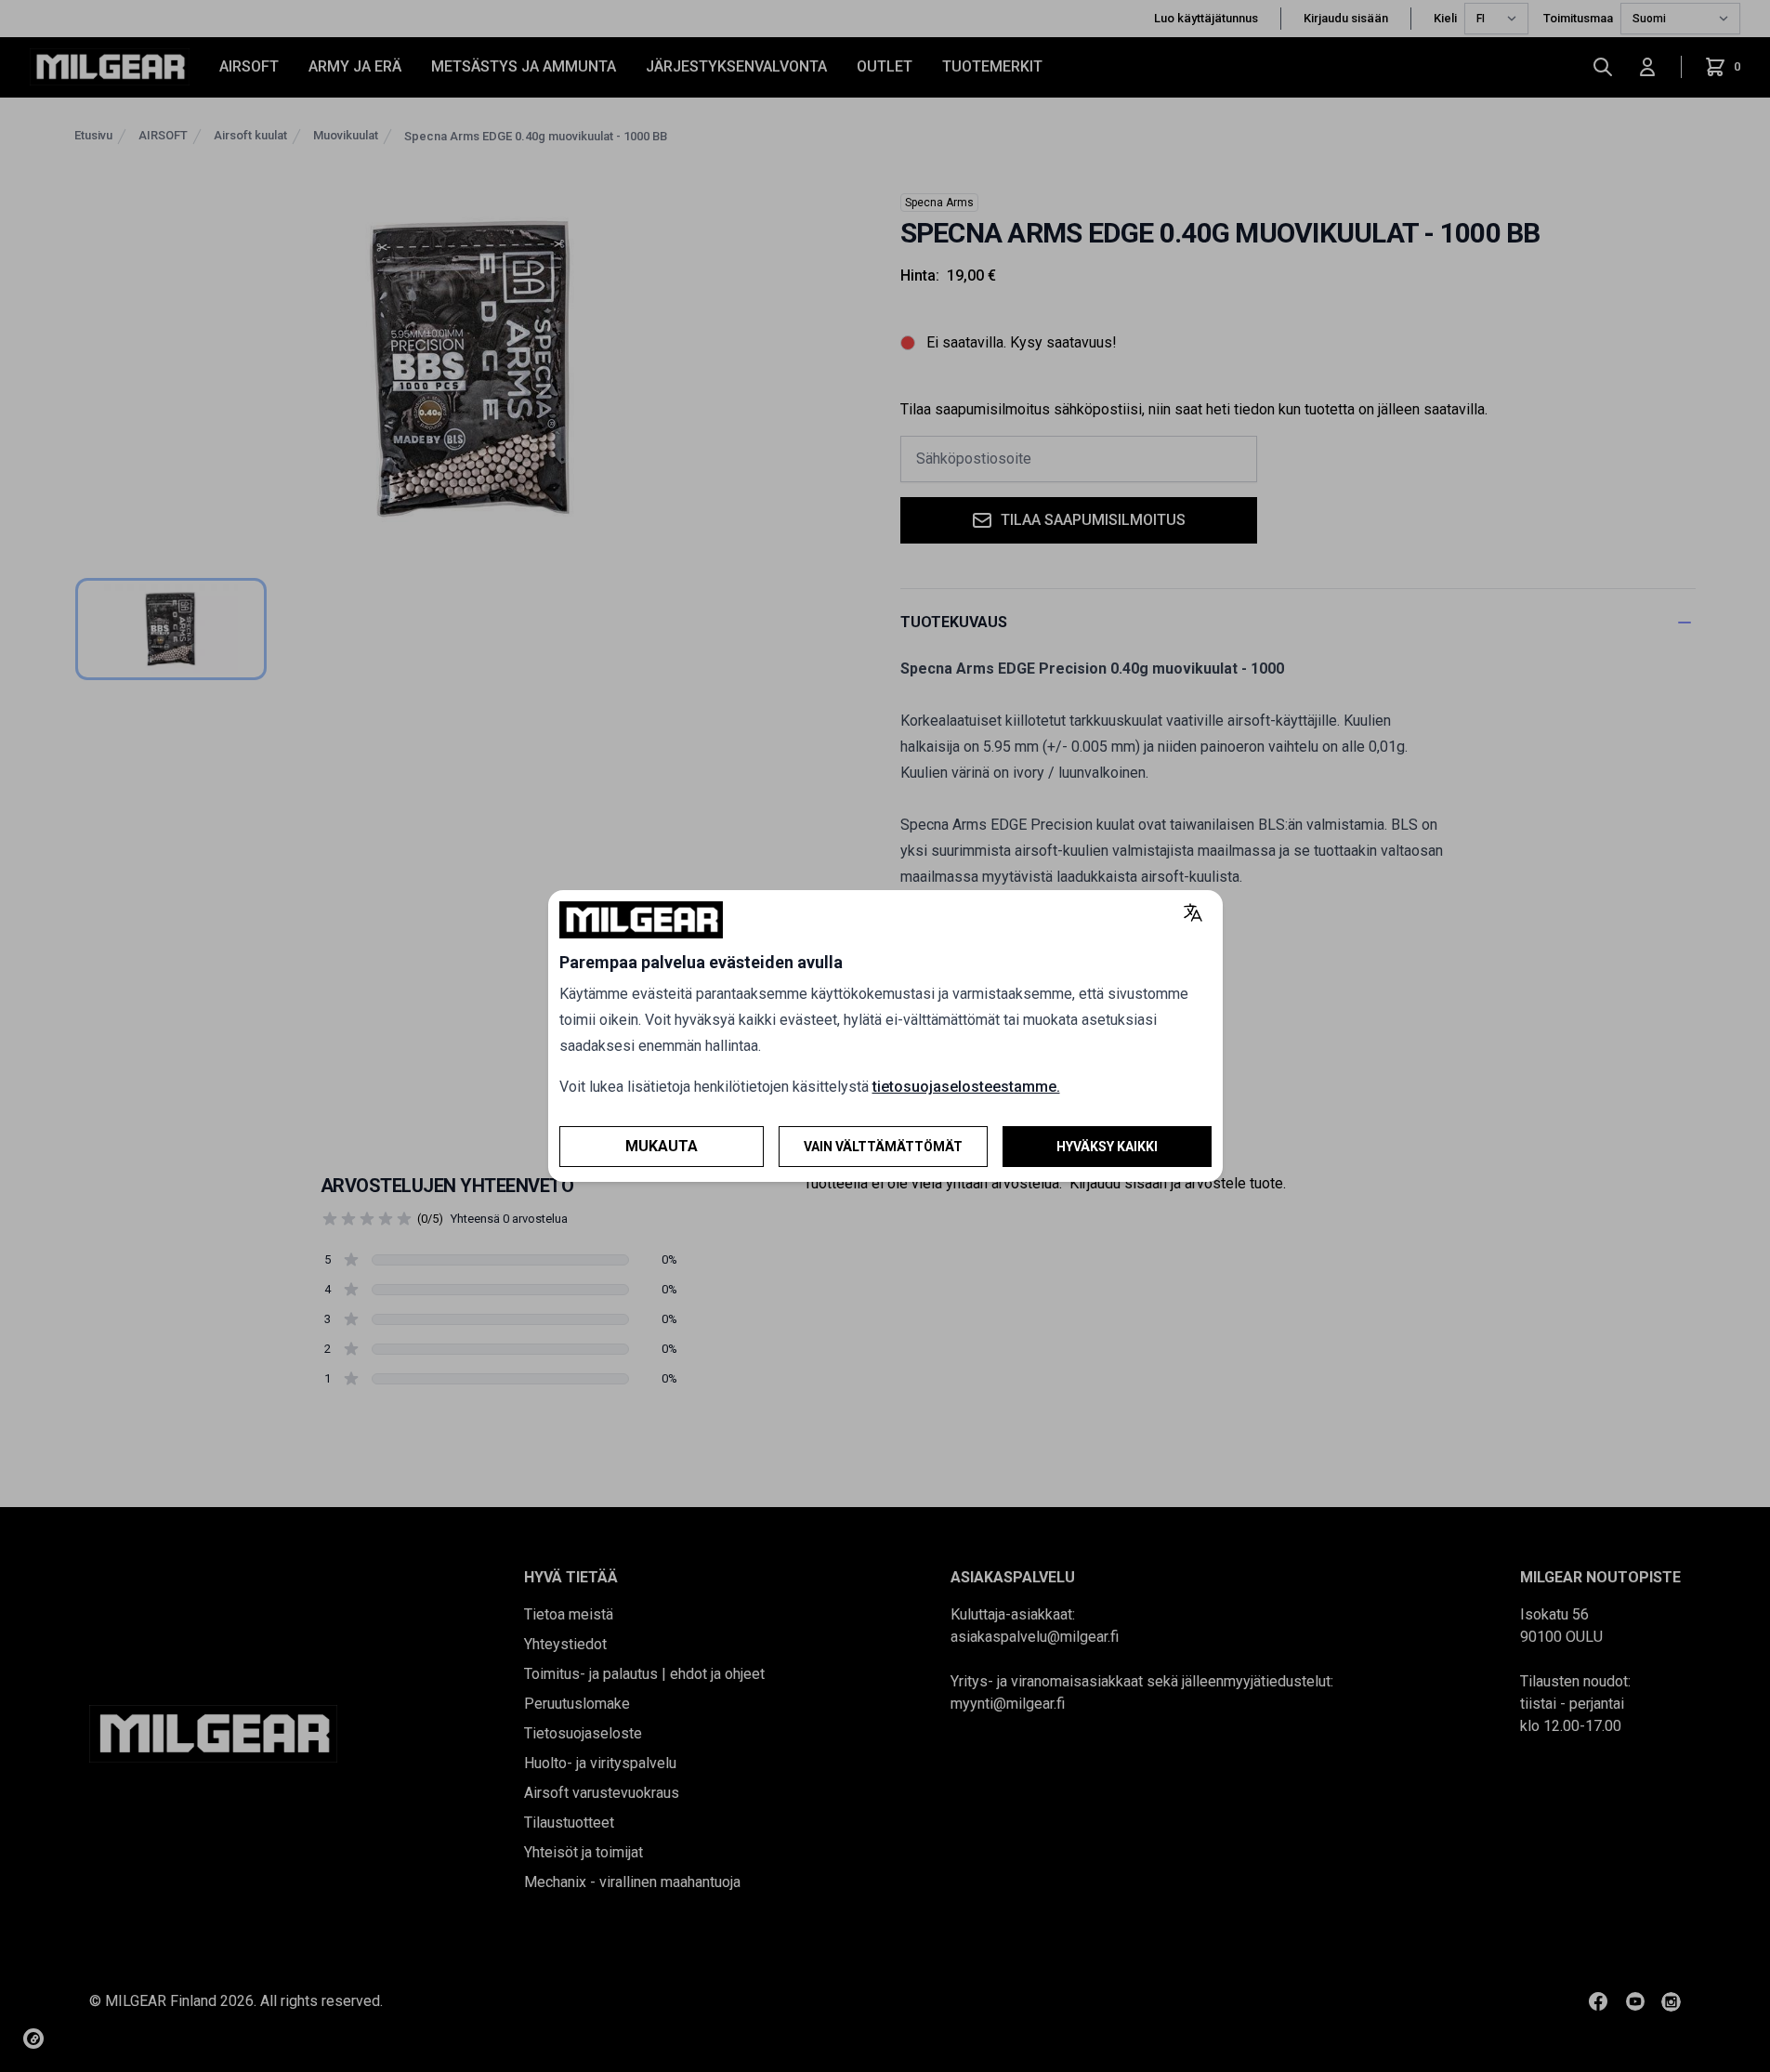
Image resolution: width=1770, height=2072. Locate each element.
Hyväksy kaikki (1107, 1147)
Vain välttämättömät (883, 1147)
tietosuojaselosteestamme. (966, 1087)
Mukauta (662, 1146)
